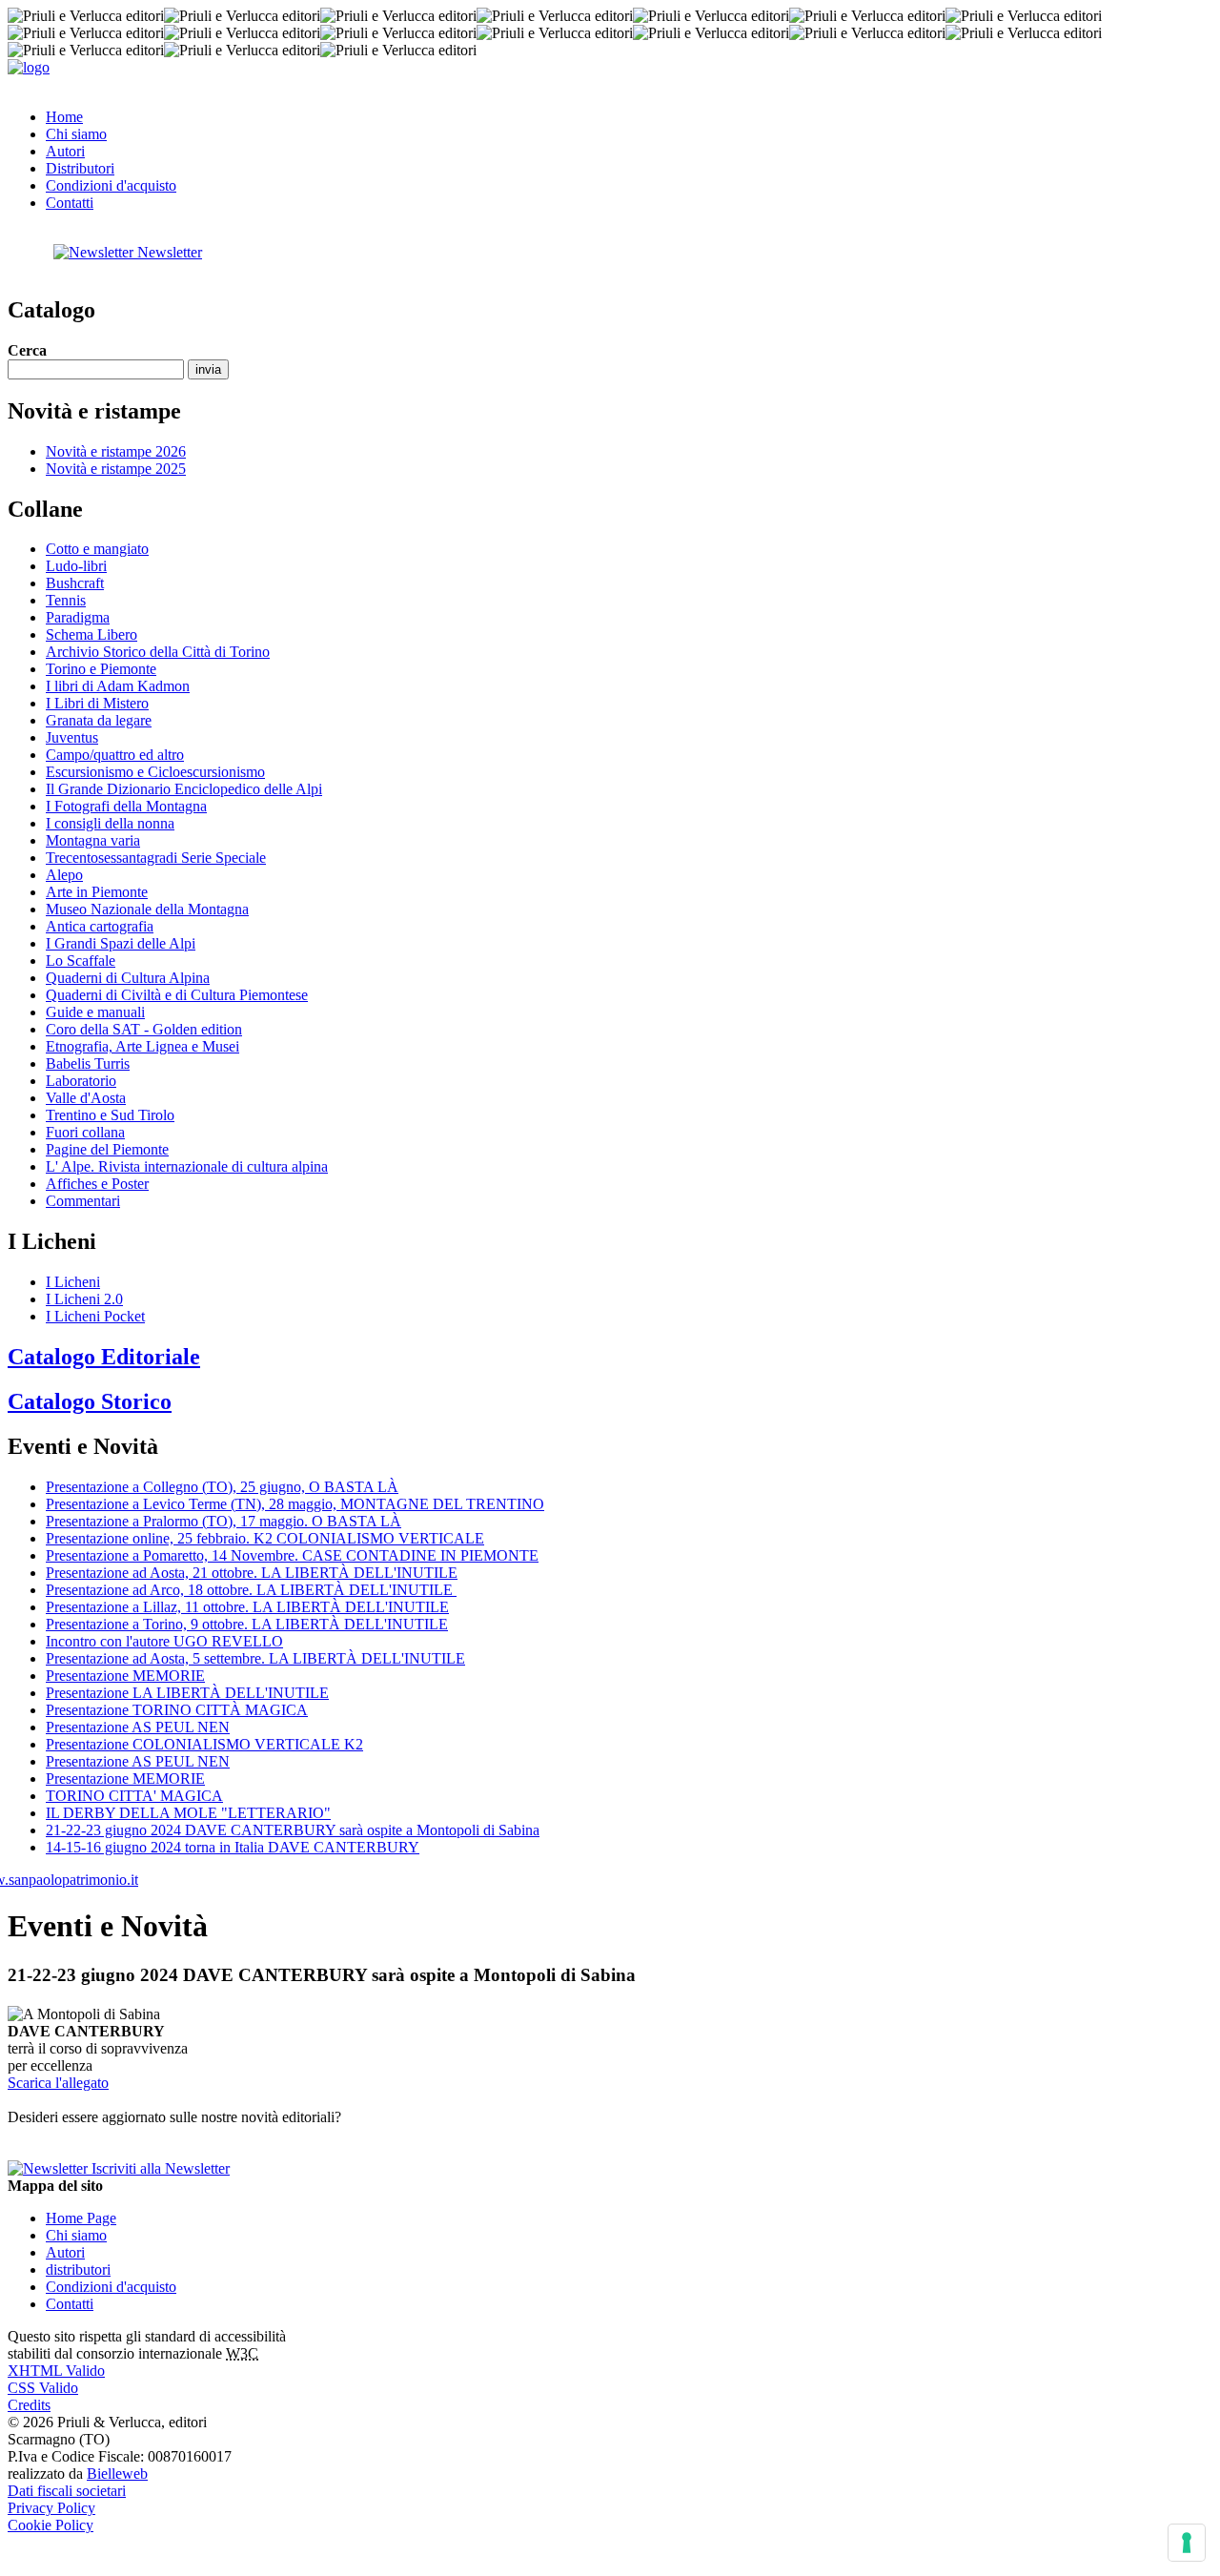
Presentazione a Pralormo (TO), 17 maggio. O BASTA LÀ (224, 1521)
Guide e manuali (95, 1012)
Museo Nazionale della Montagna (147, 909)
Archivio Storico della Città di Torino (158, 652)
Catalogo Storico (90, 1401)
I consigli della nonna (110, 823)
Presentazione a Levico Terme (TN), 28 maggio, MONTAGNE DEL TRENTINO (295, 1504)
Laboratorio (81, 1081)
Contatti (70, 203)
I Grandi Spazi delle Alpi (121, 943)
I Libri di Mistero (97, 703)
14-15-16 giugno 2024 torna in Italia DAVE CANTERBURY (233, 1847)
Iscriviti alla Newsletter (159, 2168)
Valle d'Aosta (86, 1098)
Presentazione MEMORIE (125, 1676)
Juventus (72, 737)
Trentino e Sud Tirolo (110, 1115)
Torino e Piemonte (101, 669)
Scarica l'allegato (58, 2083)
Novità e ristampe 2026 (116, 451)
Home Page (81, 2218)
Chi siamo (76, 134)
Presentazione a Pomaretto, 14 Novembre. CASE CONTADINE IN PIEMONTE (292, 1555)
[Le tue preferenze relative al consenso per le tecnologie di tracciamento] (1187, 2543)
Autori (65, 151)
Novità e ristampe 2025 (116, 469)
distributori (78, 2269)
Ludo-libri (76, 566)
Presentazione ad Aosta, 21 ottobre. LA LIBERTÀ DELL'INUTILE (252, 1573)
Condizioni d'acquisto (111, 185)
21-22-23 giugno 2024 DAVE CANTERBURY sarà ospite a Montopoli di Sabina (293, 1830)
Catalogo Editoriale (104, 1357)
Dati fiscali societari (67, 2491)
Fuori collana (85, 1132)
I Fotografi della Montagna (126, 806)
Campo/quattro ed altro (115, 755)
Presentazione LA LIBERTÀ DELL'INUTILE (187, 1693)
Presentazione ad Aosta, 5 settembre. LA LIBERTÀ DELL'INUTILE (255, 1658)
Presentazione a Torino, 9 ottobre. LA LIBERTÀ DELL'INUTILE (247, 1624)
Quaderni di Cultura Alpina (128, 978)
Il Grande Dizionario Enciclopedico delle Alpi (184, 789)
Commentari (83, 1201)
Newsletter (168, 252)
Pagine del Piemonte (107, 1149)
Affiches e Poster (97, 1184)
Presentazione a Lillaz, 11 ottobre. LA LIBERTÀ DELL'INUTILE (247, 1607)
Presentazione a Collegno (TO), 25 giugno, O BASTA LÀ (222, 1487)
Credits (29, 2405)
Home (64, 117)
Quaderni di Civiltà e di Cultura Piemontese (177, 995)
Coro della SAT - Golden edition (144, 1029)
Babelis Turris (88, 1063)
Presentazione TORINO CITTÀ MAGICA (177, 1710)
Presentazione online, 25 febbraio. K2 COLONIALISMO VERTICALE (265, 1538)
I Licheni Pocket (95, 1316)
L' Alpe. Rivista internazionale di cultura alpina (187, 1166)
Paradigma (78, 617)
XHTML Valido (56, 2371)
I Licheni (73, 1282)
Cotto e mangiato (97, 549)
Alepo (64, 875)
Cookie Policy (51, 2525)
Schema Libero (91, 634)
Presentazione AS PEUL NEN (138, 1727)
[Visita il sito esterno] (73, 1880)
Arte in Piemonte (97, 892)
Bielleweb (117, 2474)
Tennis (66, 600)
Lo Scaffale (81, 961)
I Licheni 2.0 (84, 1299)
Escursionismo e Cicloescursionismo (155, 772)
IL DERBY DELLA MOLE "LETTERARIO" (188, 1813)
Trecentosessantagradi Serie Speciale (156, 858)
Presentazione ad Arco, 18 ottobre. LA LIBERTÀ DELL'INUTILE (251, 1590)
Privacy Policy (51, 2508)
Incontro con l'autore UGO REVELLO (164, 1641)
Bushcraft (75, 583)
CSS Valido (43, 2388)
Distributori (80, 168)
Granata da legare (99, 720)
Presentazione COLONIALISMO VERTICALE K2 (204, 1744)
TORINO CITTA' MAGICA (134, 1796)
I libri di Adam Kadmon (118, 686)
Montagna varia (93, 840)
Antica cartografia (100, 926)
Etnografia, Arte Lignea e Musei (142, 1046)
